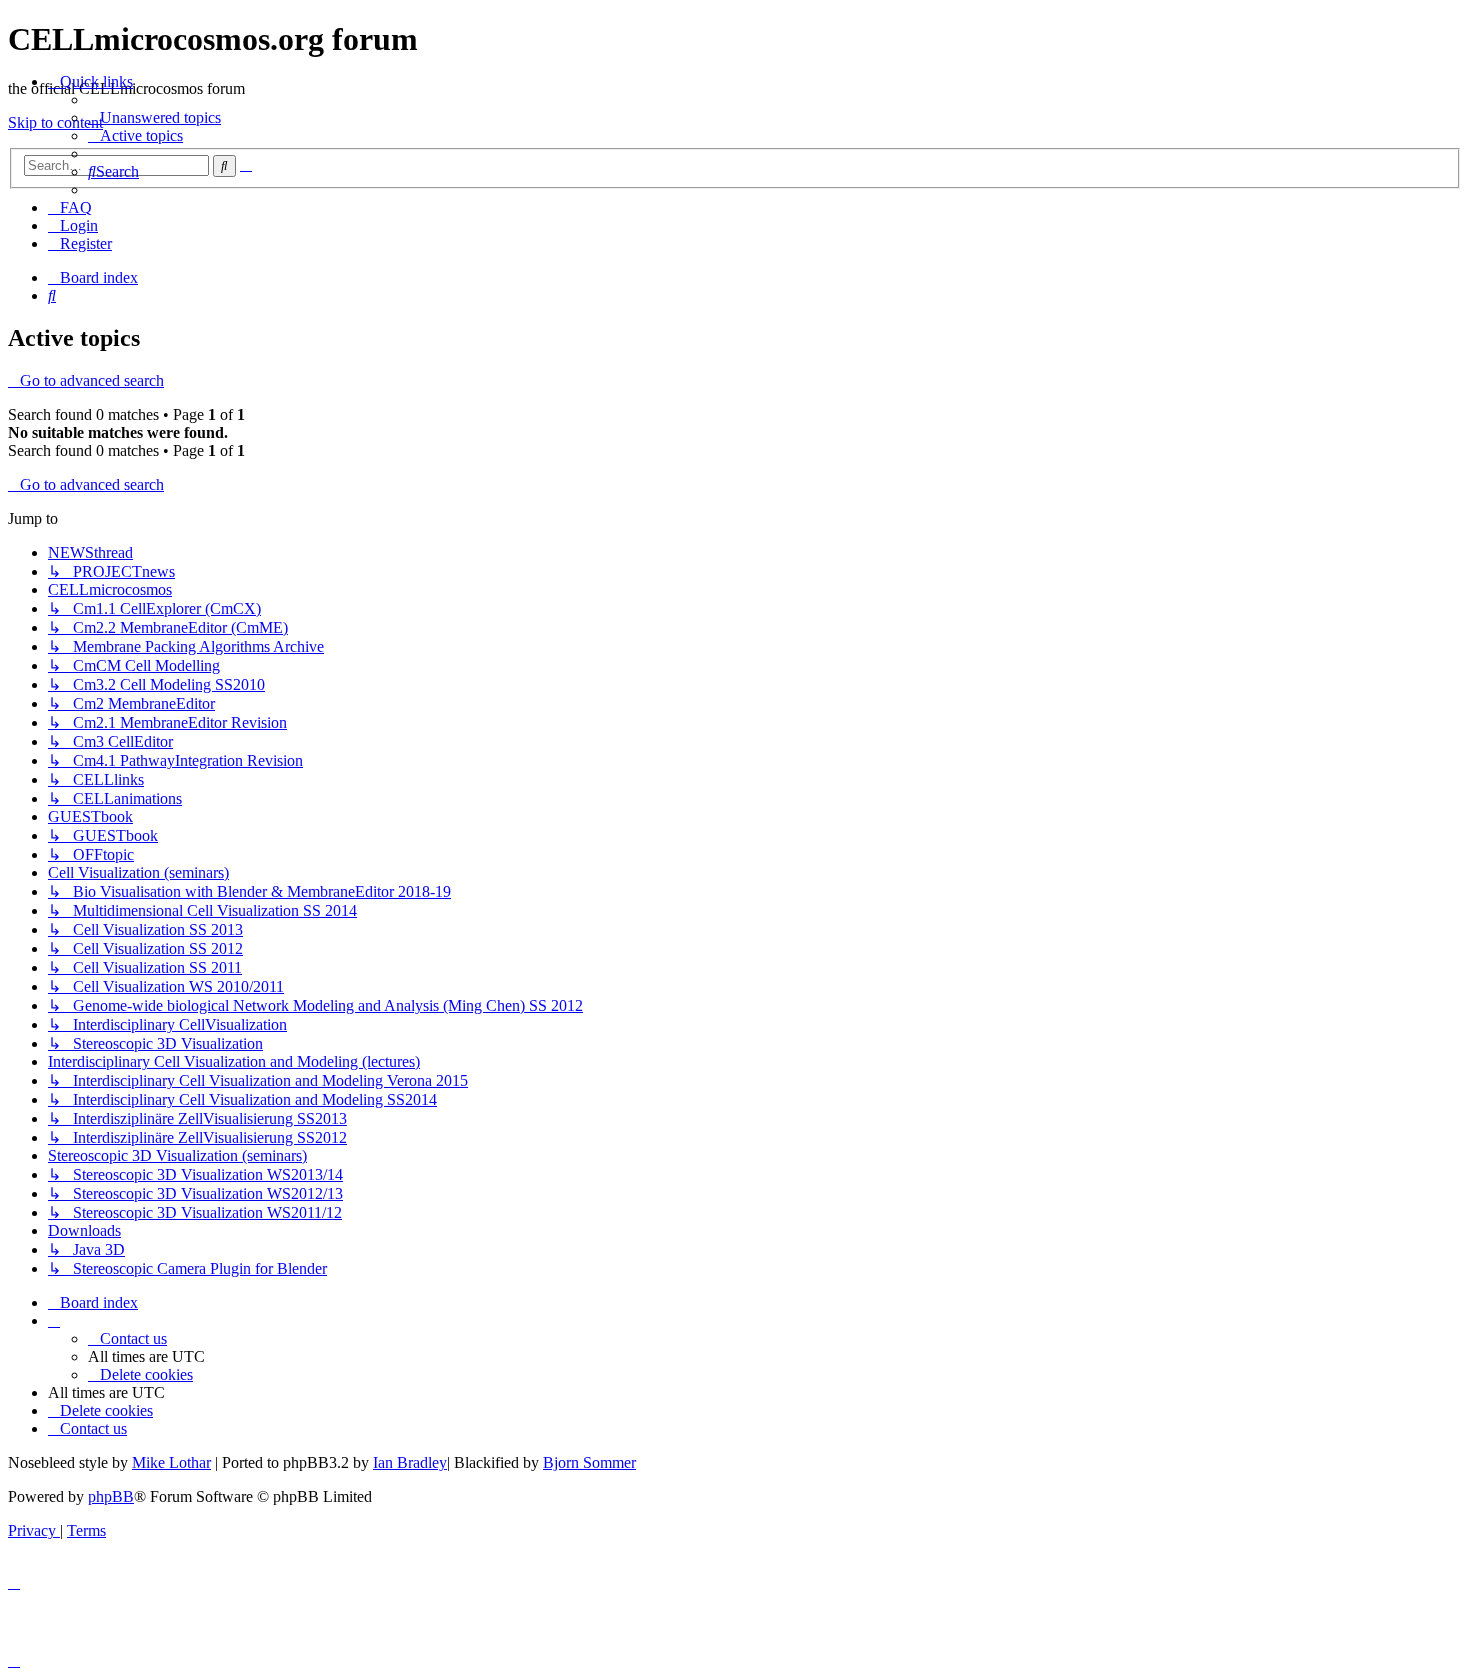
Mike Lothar (171, 1462)
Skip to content (55, 122)
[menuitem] (154, 117)
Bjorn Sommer (589, 1462)
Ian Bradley (410, 1462)
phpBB (111, 1496)
